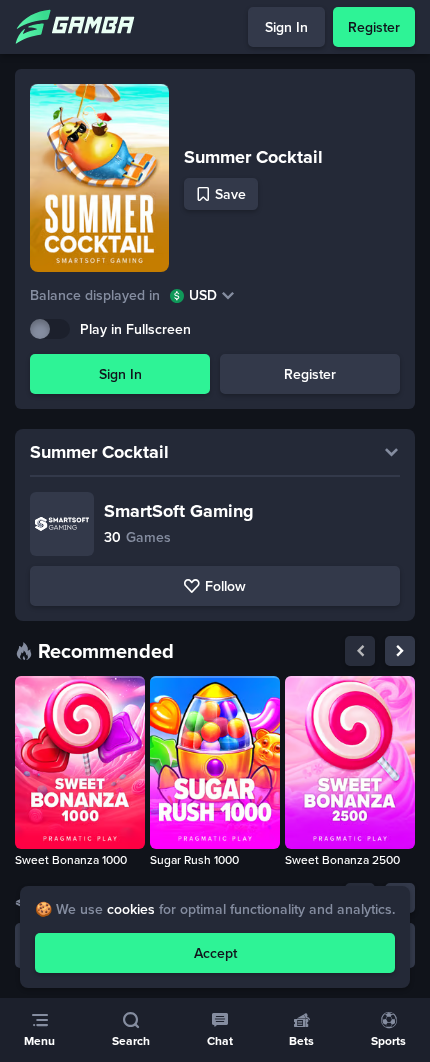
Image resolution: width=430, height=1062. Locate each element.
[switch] (50, 329)
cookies (131, 909)
